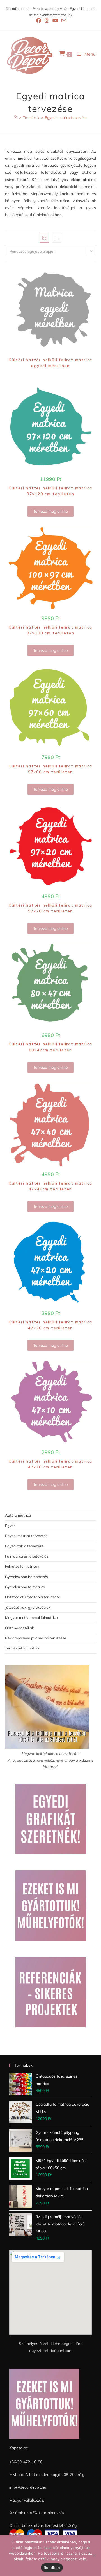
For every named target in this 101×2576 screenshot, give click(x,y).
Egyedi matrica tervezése (66, 117)
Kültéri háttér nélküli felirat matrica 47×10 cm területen (50, 1464)
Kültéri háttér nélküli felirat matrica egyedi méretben (50, 363)
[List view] (57, 238)
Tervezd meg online (50, 511)
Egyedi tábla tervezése (24, 1546)
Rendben (52, 2568)
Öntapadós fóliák (19, 1628)
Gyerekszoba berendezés (26, 1577)
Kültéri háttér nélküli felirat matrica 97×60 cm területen (50, 769)
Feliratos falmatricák (22, 1566)
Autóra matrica (18, 1515)
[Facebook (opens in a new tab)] (39, 21)
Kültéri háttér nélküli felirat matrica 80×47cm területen (50, 1047)
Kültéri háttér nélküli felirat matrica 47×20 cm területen (50, 1325)
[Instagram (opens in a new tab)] (47, 21)
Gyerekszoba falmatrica (25, 1587)
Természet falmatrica (23, 1648)
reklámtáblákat (83, 180)
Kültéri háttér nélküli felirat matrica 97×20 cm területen (50, 908)
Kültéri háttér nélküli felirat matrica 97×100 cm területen (50, 630)
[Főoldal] (16, 117)
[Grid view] (44, 238)
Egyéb (10, 1526)
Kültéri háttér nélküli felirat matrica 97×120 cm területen (50, 491)
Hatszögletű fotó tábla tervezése (33, 1597)
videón (84, 1760)
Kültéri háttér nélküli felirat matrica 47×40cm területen (50, 1186)
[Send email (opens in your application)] (63, 21)
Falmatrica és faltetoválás (27, 1556)
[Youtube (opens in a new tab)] (55, 21)
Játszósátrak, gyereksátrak (28, 1607)
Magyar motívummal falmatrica (31, 1617)
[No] (94, 2555)
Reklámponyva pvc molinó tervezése (35, 1638)
